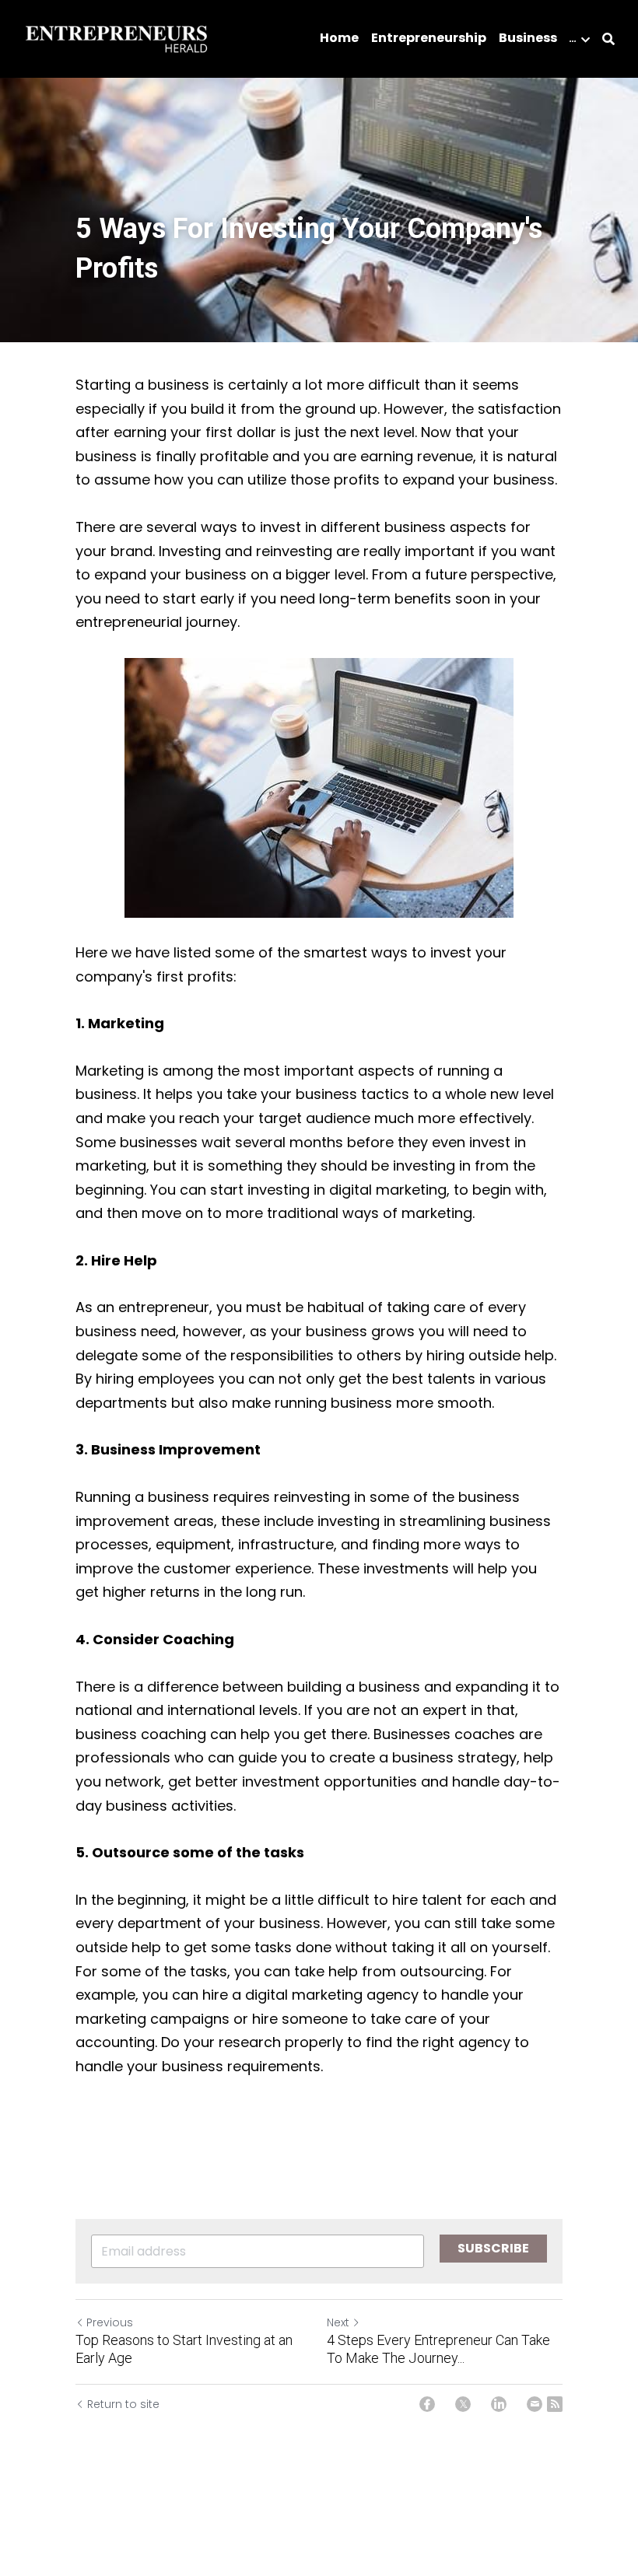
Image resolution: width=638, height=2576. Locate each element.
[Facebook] (427, 2404)
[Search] (608, 39)
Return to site (123, 2404)
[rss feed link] (555, 2404)
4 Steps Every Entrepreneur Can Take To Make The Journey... (438, 2349)
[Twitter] (463, 2404)
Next (338, 2322)
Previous (110, 2322)
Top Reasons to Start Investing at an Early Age (184, 2349)
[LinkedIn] (499, 2404)
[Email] (535, 2404)
